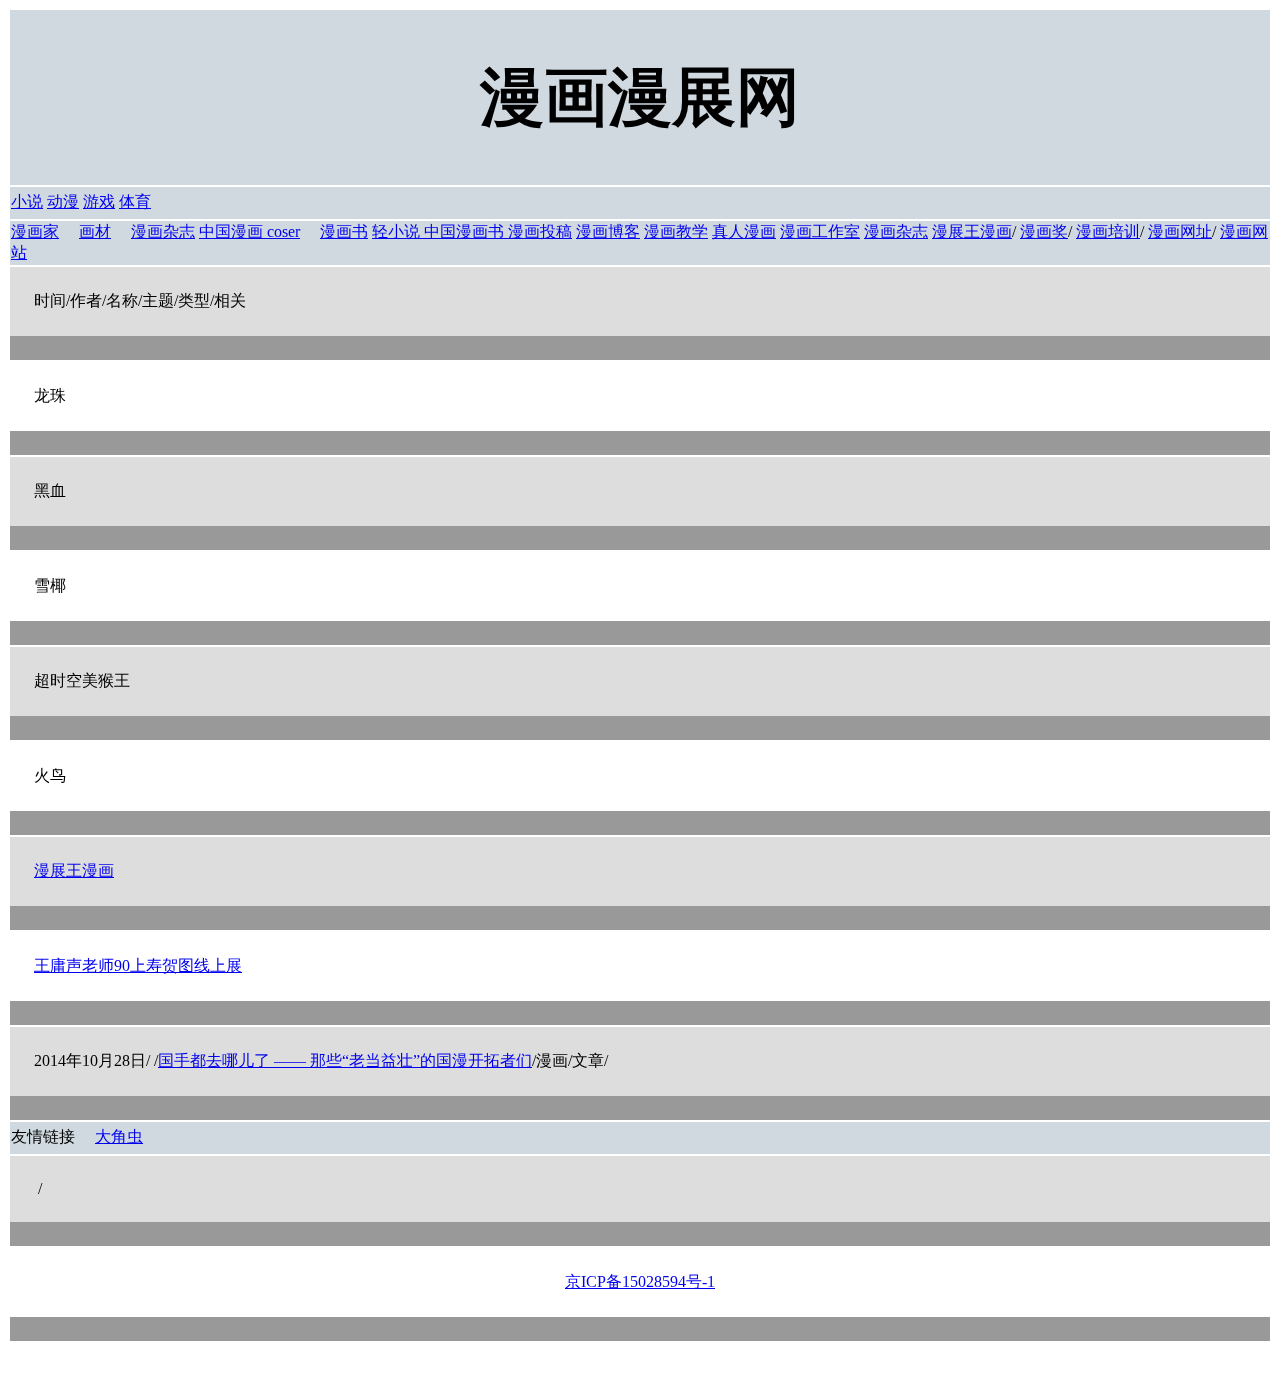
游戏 (99, 201)
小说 (27, 201)
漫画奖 (1044, 231)
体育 (135, 201)
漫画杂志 (163, 231)
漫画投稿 (540, 231)
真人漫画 (744, 231)
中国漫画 (233, 231)
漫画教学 (676, 231)
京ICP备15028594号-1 (640, 1281)
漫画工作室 (820, 231)
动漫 (63, 201)
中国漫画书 (466, 231)
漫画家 (35, 231)
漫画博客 (608, 231)
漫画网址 (1180, 231)
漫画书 (344, 231)
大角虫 (119, 1136)
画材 (95, 231)
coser (283, 231)
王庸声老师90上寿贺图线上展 (138, 965)
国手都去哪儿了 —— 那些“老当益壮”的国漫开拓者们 (345, 1060)
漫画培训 (1108, 231)
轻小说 (398, 231)
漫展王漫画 (972, 231)
